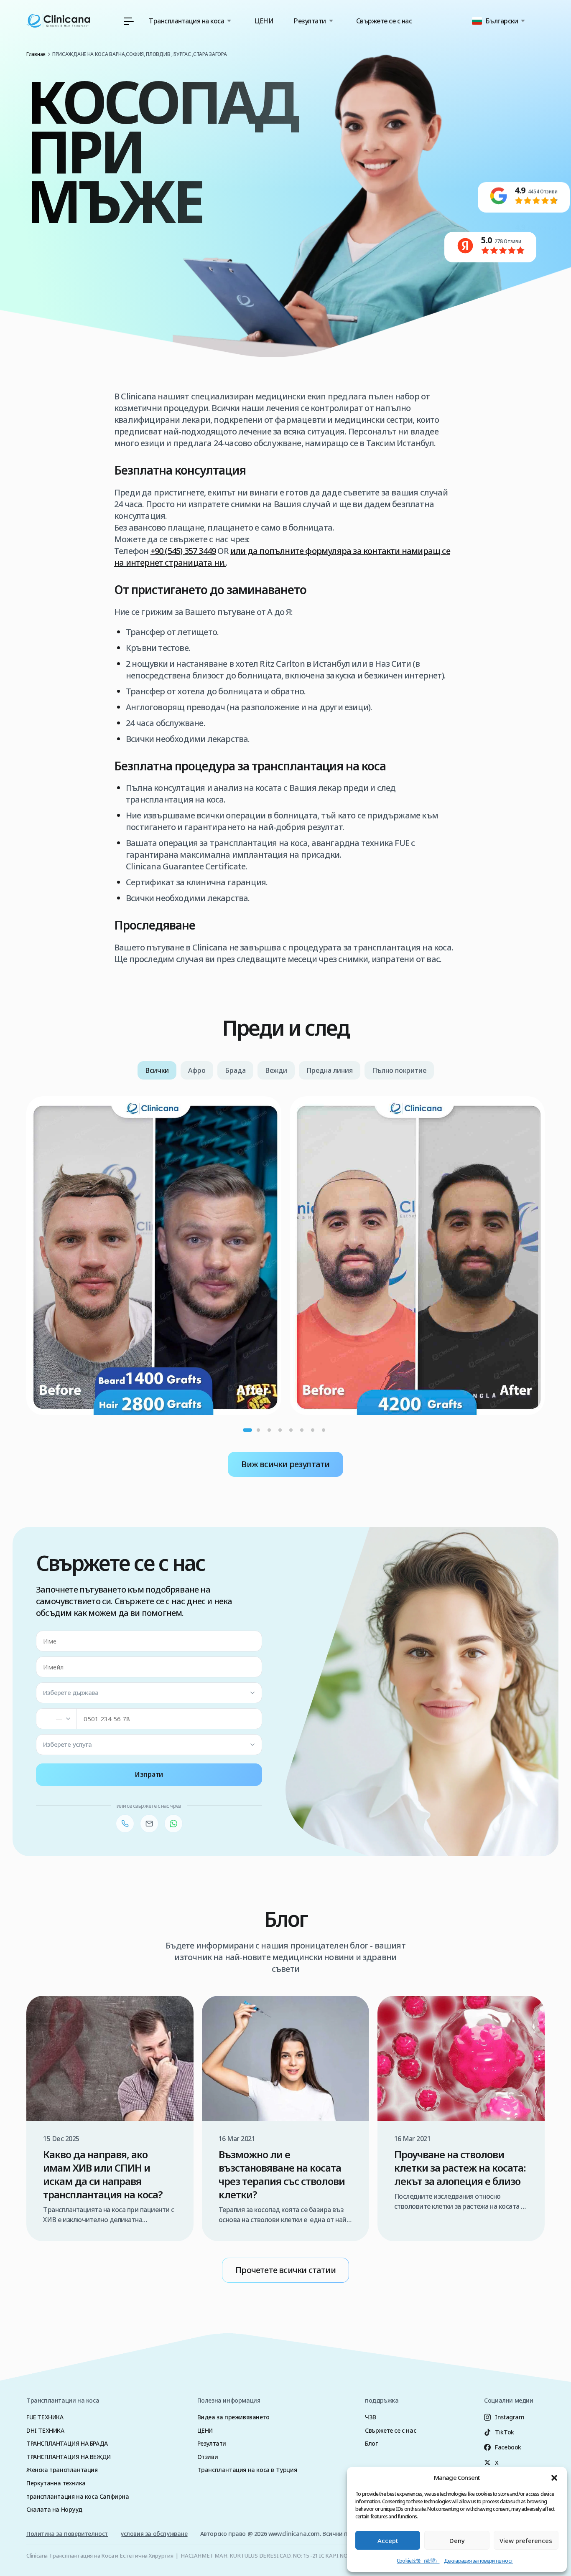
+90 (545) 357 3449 (183, 551)
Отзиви (208, 2457)
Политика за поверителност (67, 2534)
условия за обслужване (154, 2534)
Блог (371, 2443)
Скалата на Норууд (54, 2509)
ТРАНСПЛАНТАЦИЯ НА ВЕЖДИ (69, 2457)
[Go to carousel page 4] (280, 1430)
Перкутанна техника (56, 2483)
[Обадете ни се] (125, 1824)
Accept (388, 2540)
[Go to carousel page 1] (247, 1430)
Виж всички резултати (285, 1464)
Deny (457, 2540)
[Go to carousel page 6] (302, 1430)
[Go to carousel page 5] (291, 1430)
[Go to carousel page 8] (324, 1430)
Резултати (212, 2443)
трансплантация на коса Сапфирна (78, 2496)
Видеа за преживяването (233, 2417)
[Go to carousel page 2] (258, 1430)
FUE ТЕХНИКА (45, 2417)
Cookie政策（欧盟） (418, 2561)
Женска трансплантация (62, 2470)
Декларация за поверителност (478, 2561)
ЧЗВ (371, 2417)
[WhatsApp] (173, 1824)
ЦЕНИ (264, 21)
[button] (554, 2478)
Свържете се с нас (384, 21)
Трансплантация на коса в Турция (247, 2470)
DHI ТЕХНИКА (45, 2430)
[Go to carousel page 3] (269, 1430)
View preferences (526, 2540)
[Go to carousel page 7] (313, 1430)
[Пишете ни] (149, 1824)
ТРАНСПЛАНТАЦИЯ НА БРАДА (67, 2443)
